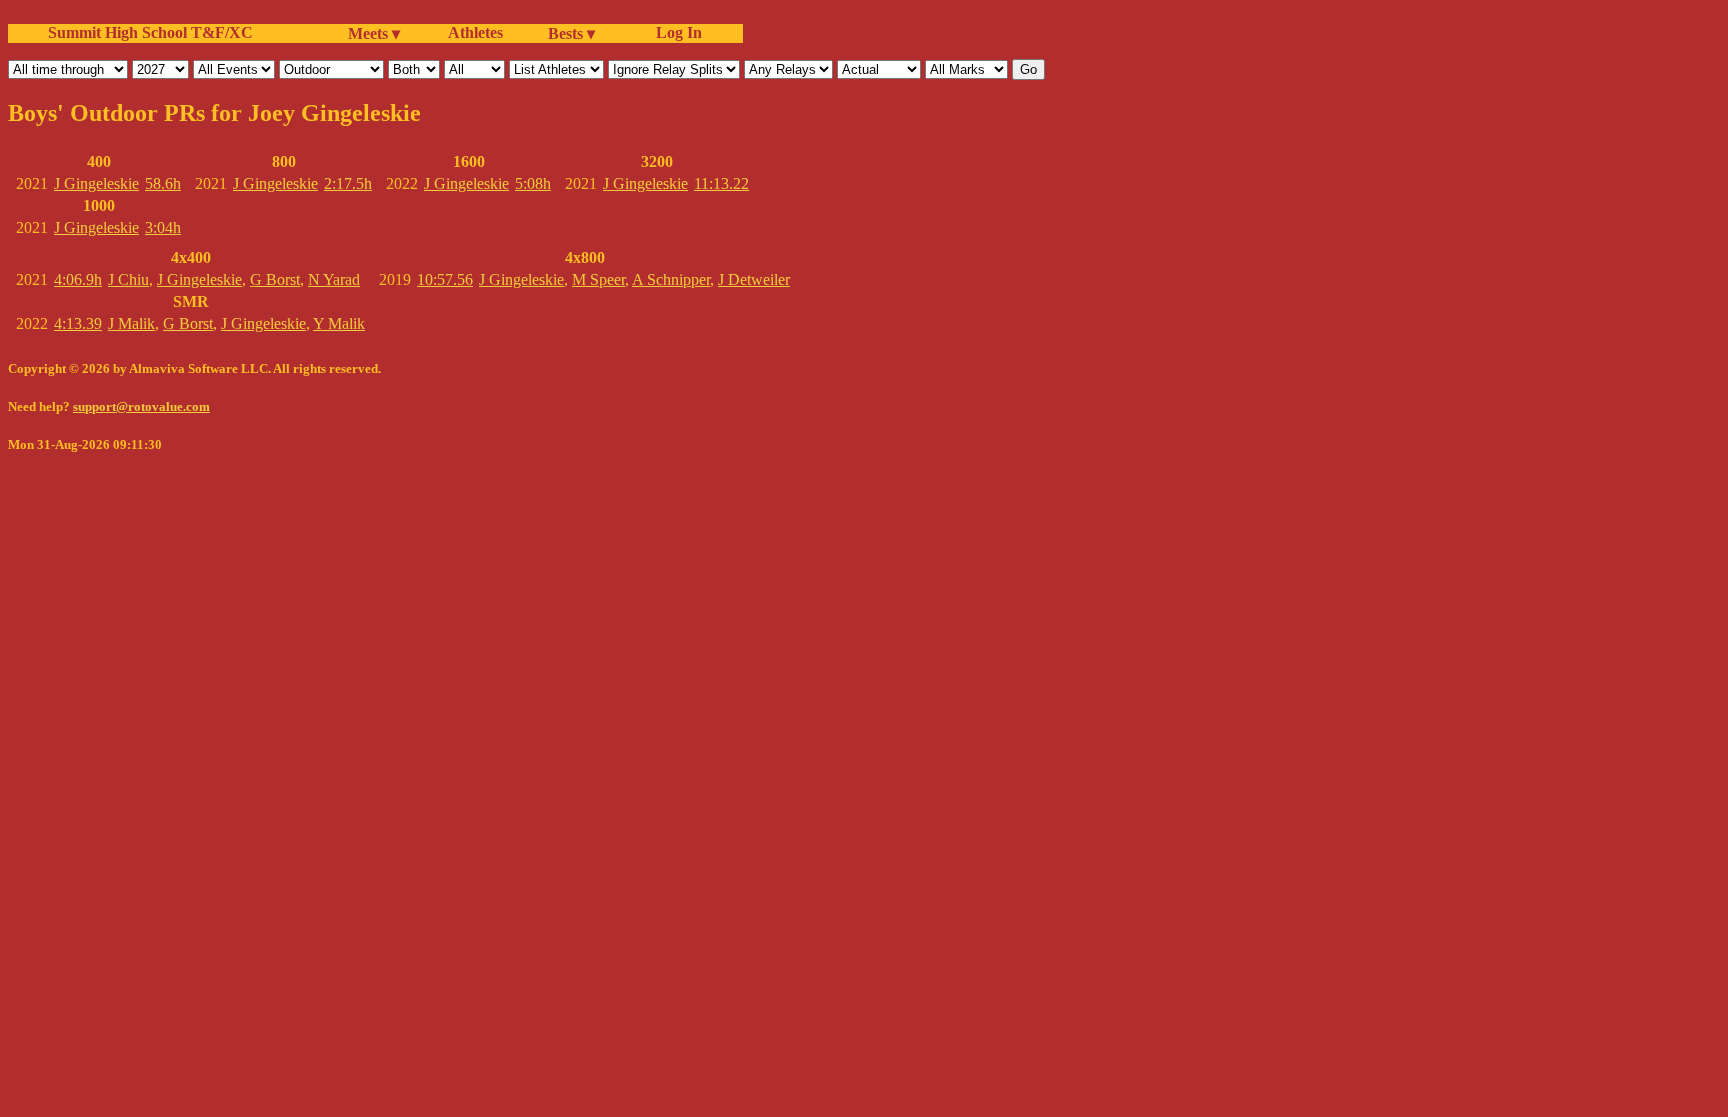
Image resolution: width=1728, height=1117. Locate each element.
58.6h (163, 183)
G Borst (275, 279)
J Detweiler (754, 279)
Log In (675, 32)
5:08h (533, 183)
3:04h (163, 227)
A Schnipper (671, 279)
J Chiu (128, 279)
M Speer (598, 279)
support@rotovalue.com (141, 406)
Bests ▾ (571, 33)
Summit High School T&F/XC (150, 32)
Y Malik (339, 323)
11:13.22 (721, 183)
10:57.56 (445, 279)
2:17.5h (348, 183)
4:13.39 (78, 323)
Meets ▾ (374, 33)
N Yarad (334, 279)
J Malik (131, 323)
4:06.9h (78, 279)
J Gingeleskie (96, 183)
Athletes (475, 32)
